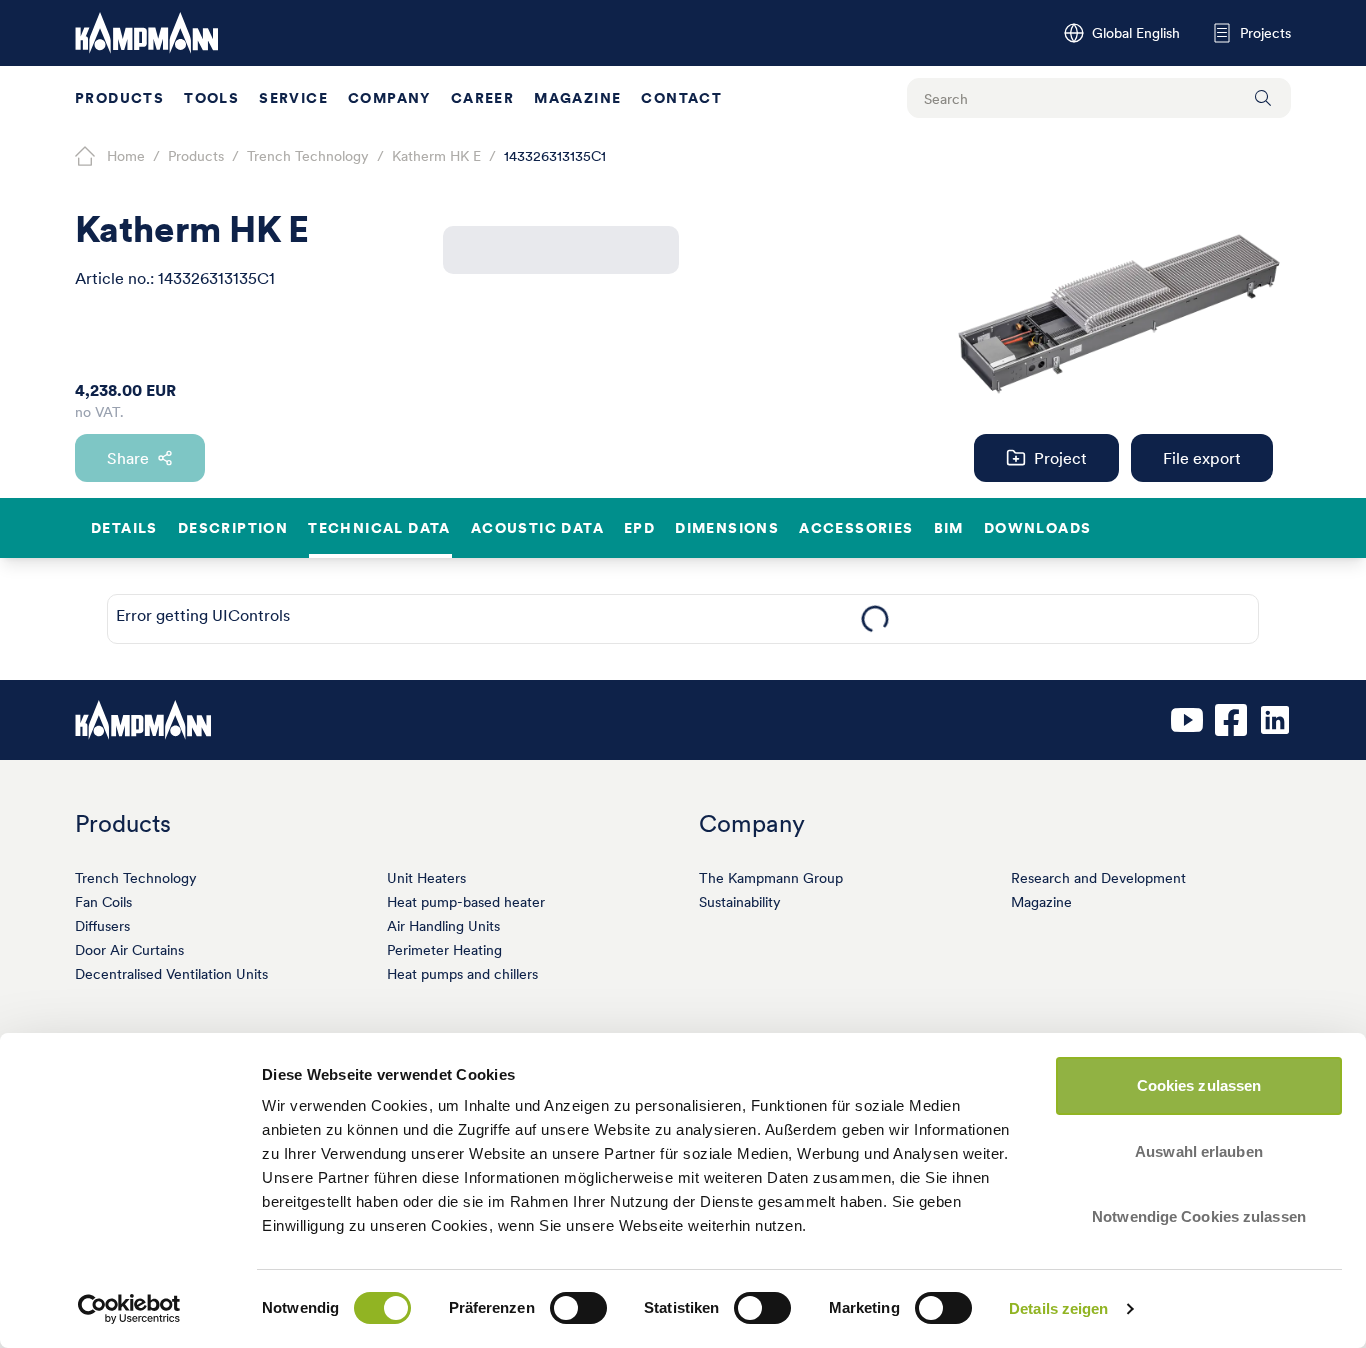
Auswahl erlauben (1199, 1151)
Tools (211, 98)
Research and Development (1098, 878)
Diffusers (102, 926)
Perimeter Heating (444, 950)
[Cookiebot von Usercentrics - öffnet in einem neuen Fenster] (129, 1309)
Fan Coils (103, 902)
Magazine (577, 98)
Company (389, 98)
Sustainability (740, 902)
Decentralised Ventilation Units (171, 974)
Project (1060, 458)
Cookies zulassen (1199, 1085)
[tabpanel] (874, 619)
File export (1202, 458)
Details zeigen (1058, 1308)
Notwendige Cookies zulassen (1199, 1216)
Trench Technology (136, 878)
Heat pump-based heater (466, 902)
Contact (681, 98)
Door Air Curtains (129, 950)
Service (293, 98)
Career (482, 98)
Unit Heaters (426, 878)
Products (119, 98)
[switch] (578, 1308)
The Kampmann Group (771, 878)
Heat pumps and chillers (462, 974)
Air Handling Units (443, 926)
